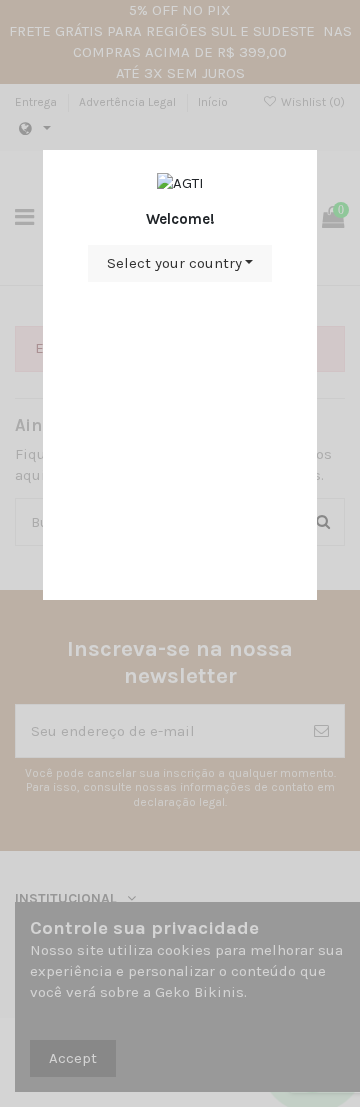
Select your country (174, 263)
